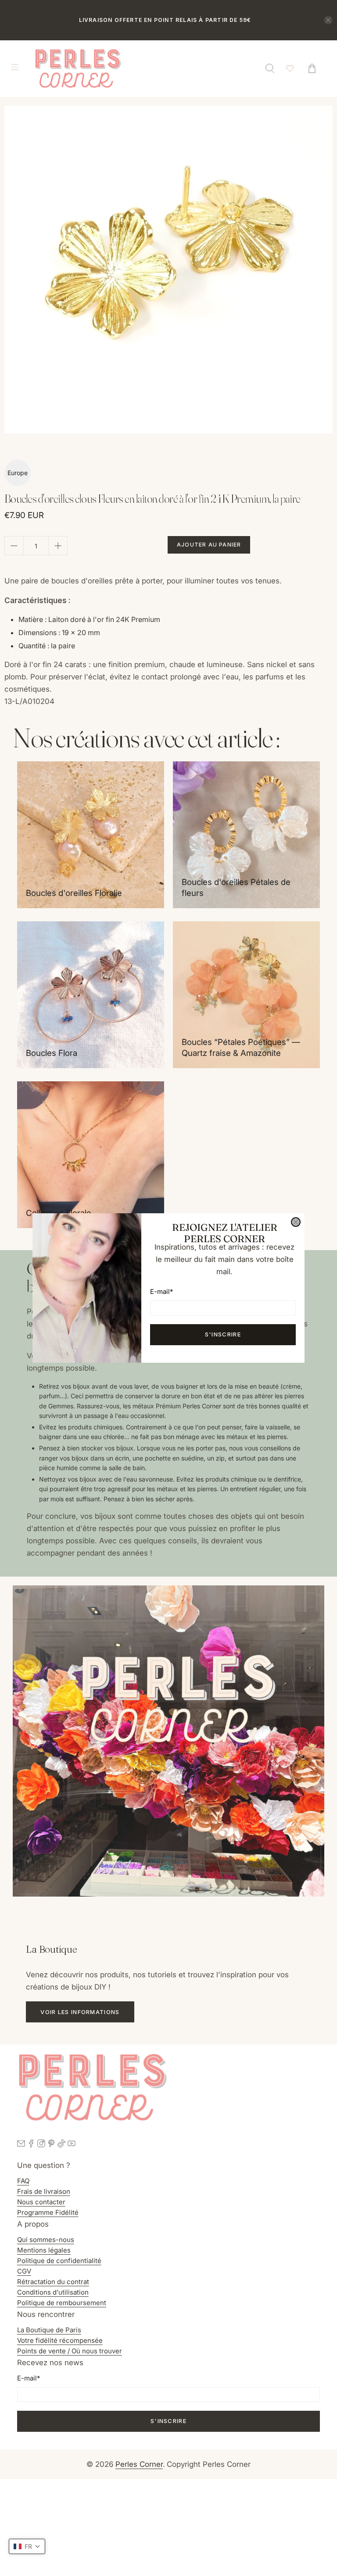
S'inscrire (223, 1334)
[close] (296, 1222)
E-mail (161, 1292)
